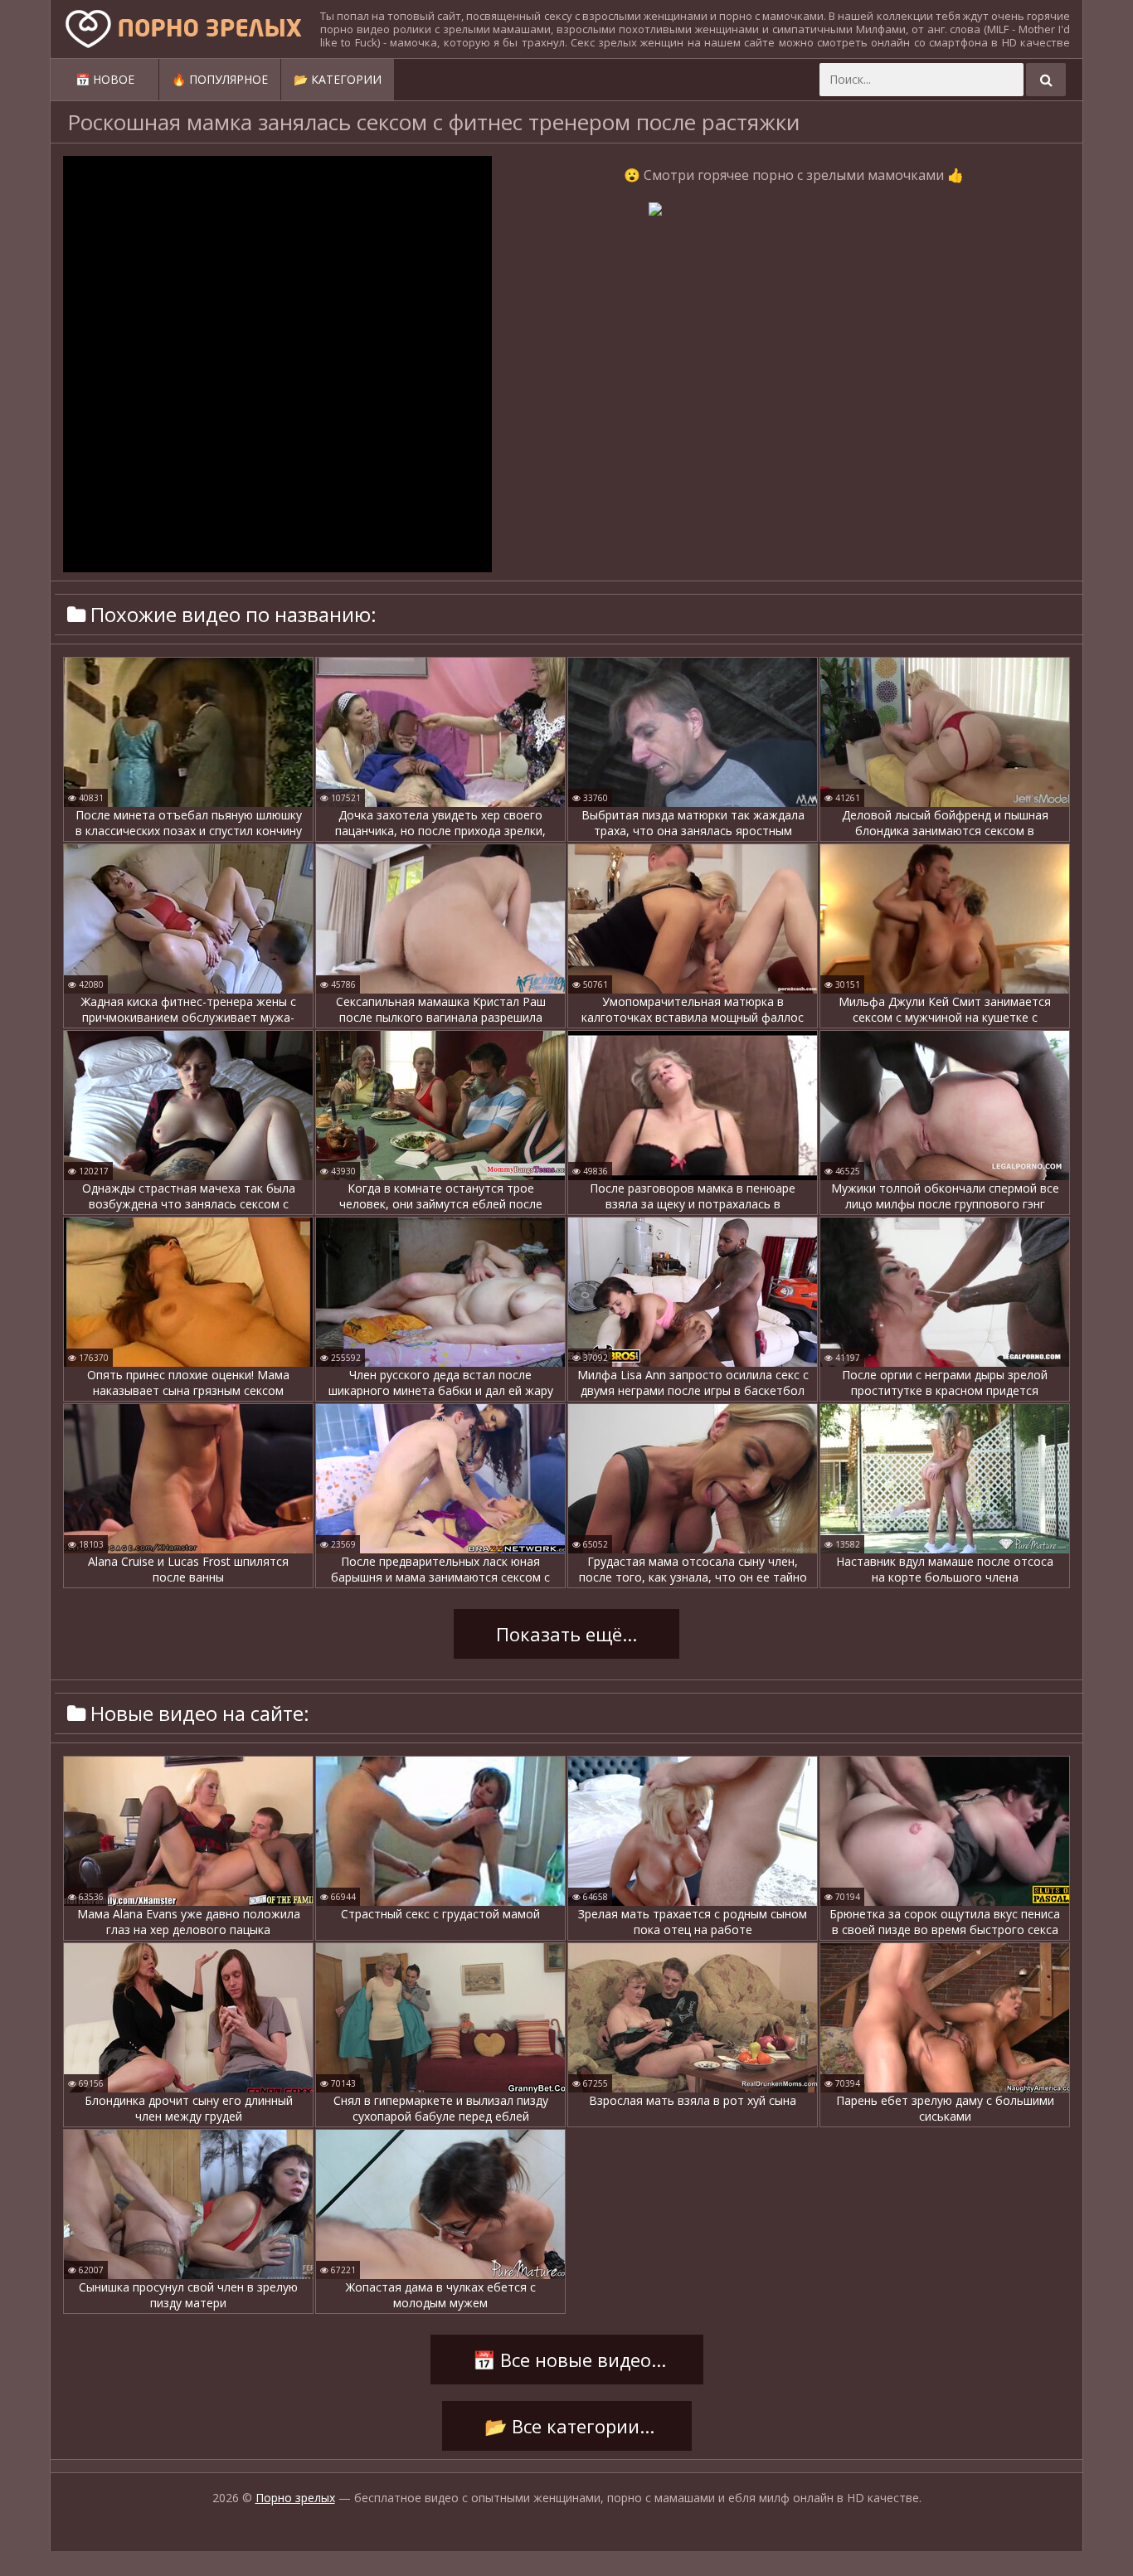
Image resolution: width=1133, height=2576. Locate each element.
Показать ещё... (566, 1634)
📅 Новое (105, 79)
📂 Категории (338, 79)
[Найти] (1046, 80)
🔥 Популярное (220, 79)
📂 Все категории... (567, 2426)
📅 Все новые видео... (567, 2360)
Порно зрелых (295, 2498)
